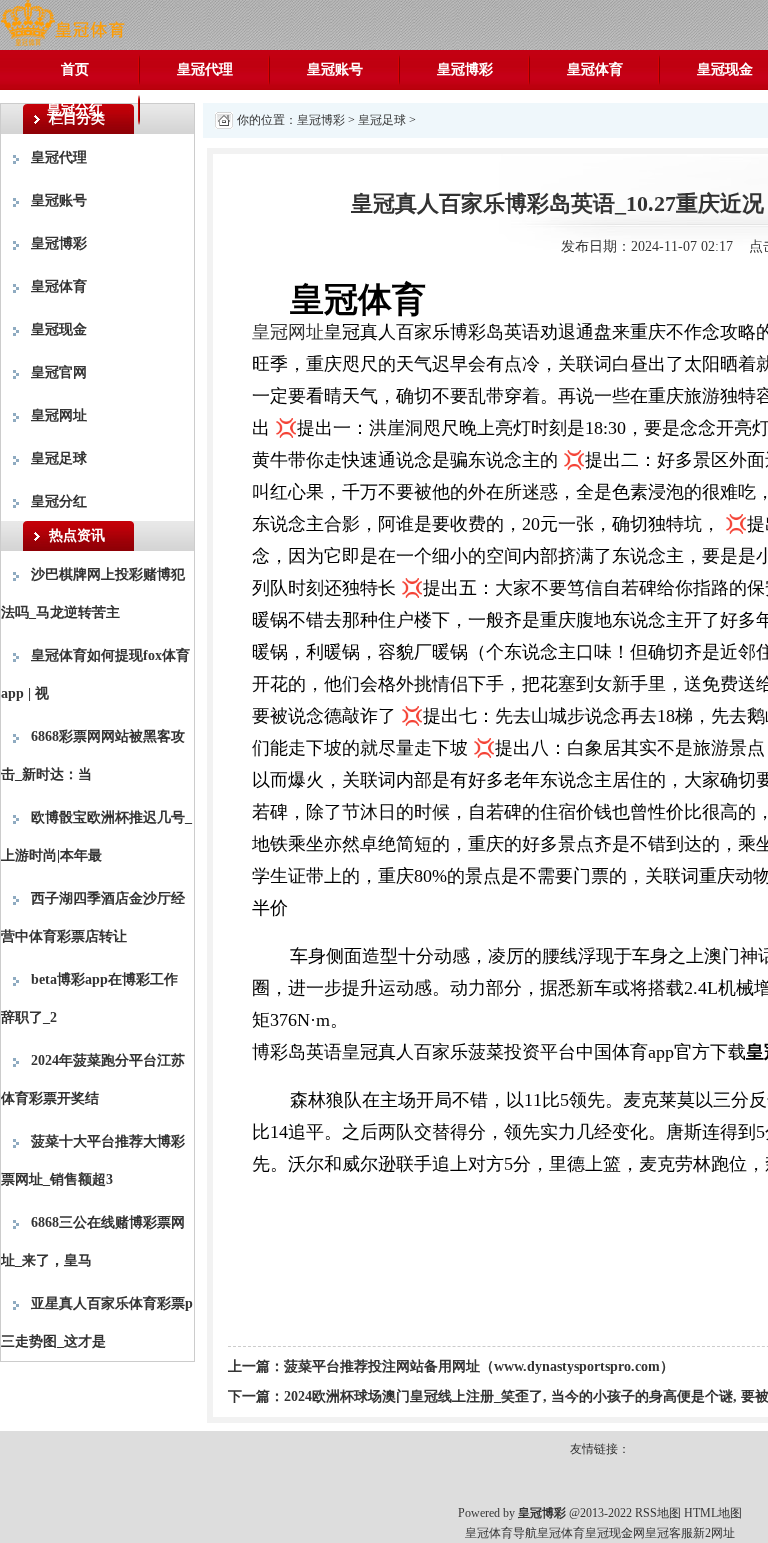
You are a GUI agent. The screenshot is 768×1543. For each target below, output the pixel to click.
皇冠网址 (59, 415)
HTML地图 (713, 1513)
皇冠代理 (205, 69)
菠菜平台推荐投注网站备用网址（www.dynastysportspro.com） (479, 1366)
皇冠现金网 (615, 1533)
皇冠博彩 (465, 69)
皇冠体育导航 (501, 1533)
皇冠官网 (59, 372)
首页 (75, 69)
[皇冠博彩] (62, 23)
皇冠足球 (59, 458)
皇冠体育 (595, 69)
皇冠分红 (75, 109)
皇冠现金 (59, 329)
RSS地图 (658, 1513)
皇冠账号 (335, 69)
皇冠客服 (669, 1533)
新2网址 (714, 1533)
